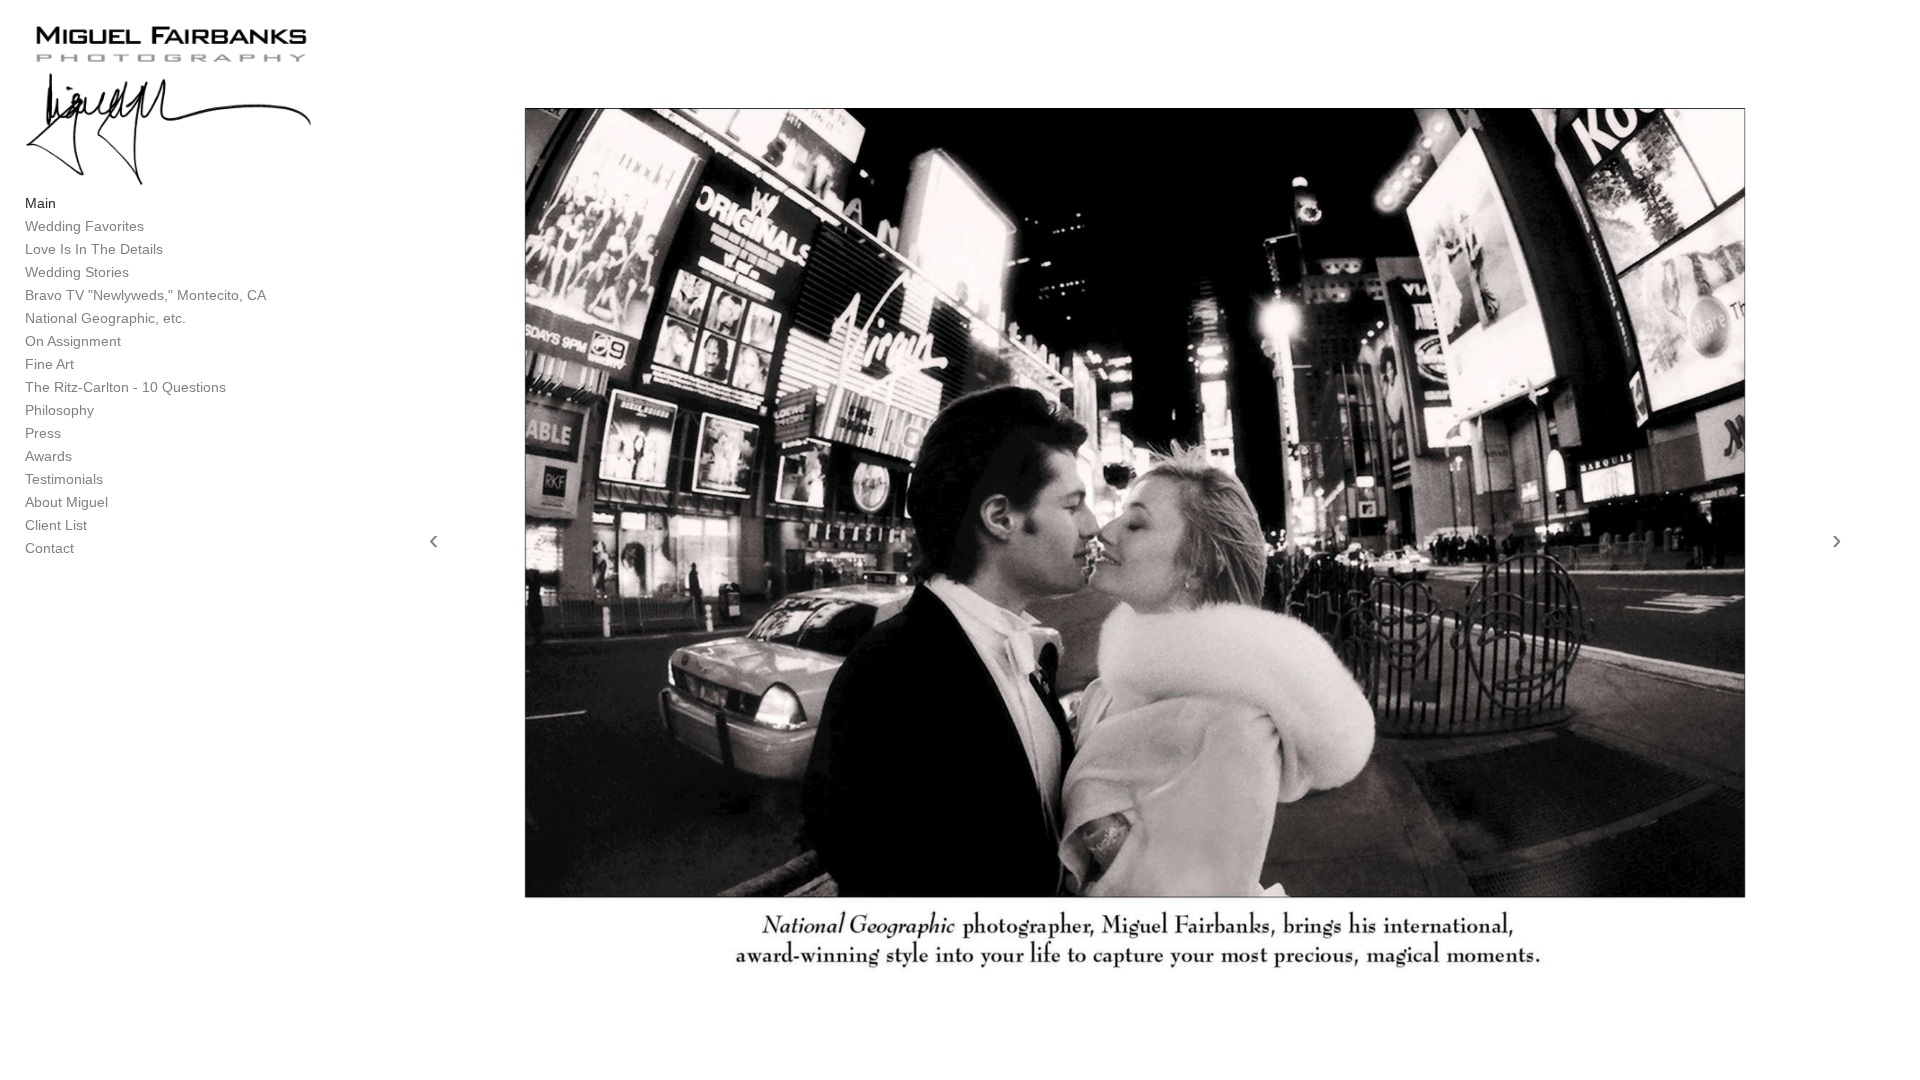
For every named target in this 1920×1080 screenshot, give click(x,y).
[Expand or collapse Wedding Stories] (142, 273)
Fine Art (49, 364)
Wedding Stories (77, 272)
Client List (56, 525)
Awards (48, 456)
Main (40, 203)
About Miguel (66, 502)
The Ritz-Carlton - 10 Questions (125, 387)
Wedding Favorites (84, 226)
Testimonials (64, 479)
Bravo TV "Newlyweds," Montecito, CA (145, 295)
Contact (49, 548)
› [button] (1836, 540)
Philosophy (59, 410)
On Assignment (73, 341)
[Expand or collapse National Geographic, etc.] (199, 319)
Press (43, 433)
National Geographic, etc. (105, 318)
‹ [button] (433, 540)
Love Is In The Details (94, 249)
